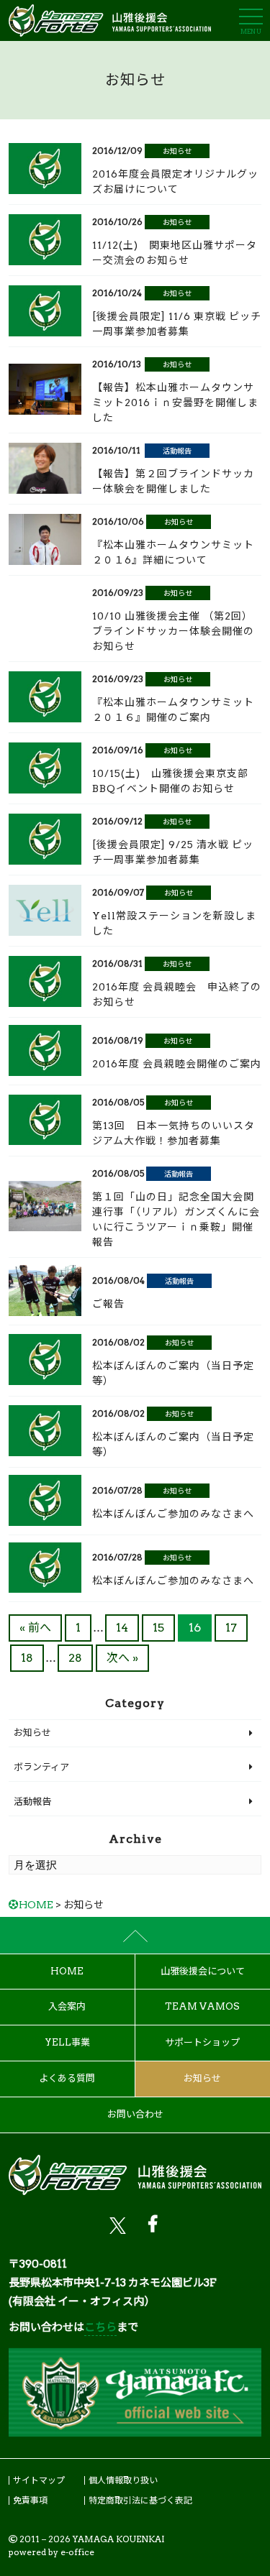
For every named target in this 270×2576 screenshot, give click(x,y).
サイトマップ (39, 2480)
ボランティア (41, 1767)
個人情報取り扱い (123, 2480)
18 (27, 1658)
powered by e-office (51, 2552)
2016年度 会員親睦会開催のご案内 (177, 1064)
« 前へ (35, 1628)
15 (158, 1628)
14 (122, 1628)
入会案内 (67, 2006)
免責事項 (30, 2500)
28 (75, 1658)
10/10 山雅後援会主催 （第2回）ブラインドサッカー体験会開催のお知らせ (173, 631)
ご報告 (108, 1304)
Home (67, 1971)
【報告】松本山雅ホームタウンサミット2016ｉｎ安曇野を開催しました (175, 402)
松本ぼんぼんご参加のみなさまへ (173, 1514)
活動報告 (177, 451)
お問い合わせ (135, 2114)
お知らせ (177, 151)
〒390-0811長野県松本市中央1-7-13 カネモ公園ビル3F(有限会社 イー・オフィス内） (113, 2283)
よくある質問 (67, 2078)
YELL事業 (67, 2042)
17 (231, 1628)
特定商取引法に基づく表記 (140, 2500)
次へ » (122, 1658)
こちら (100, 2327)
